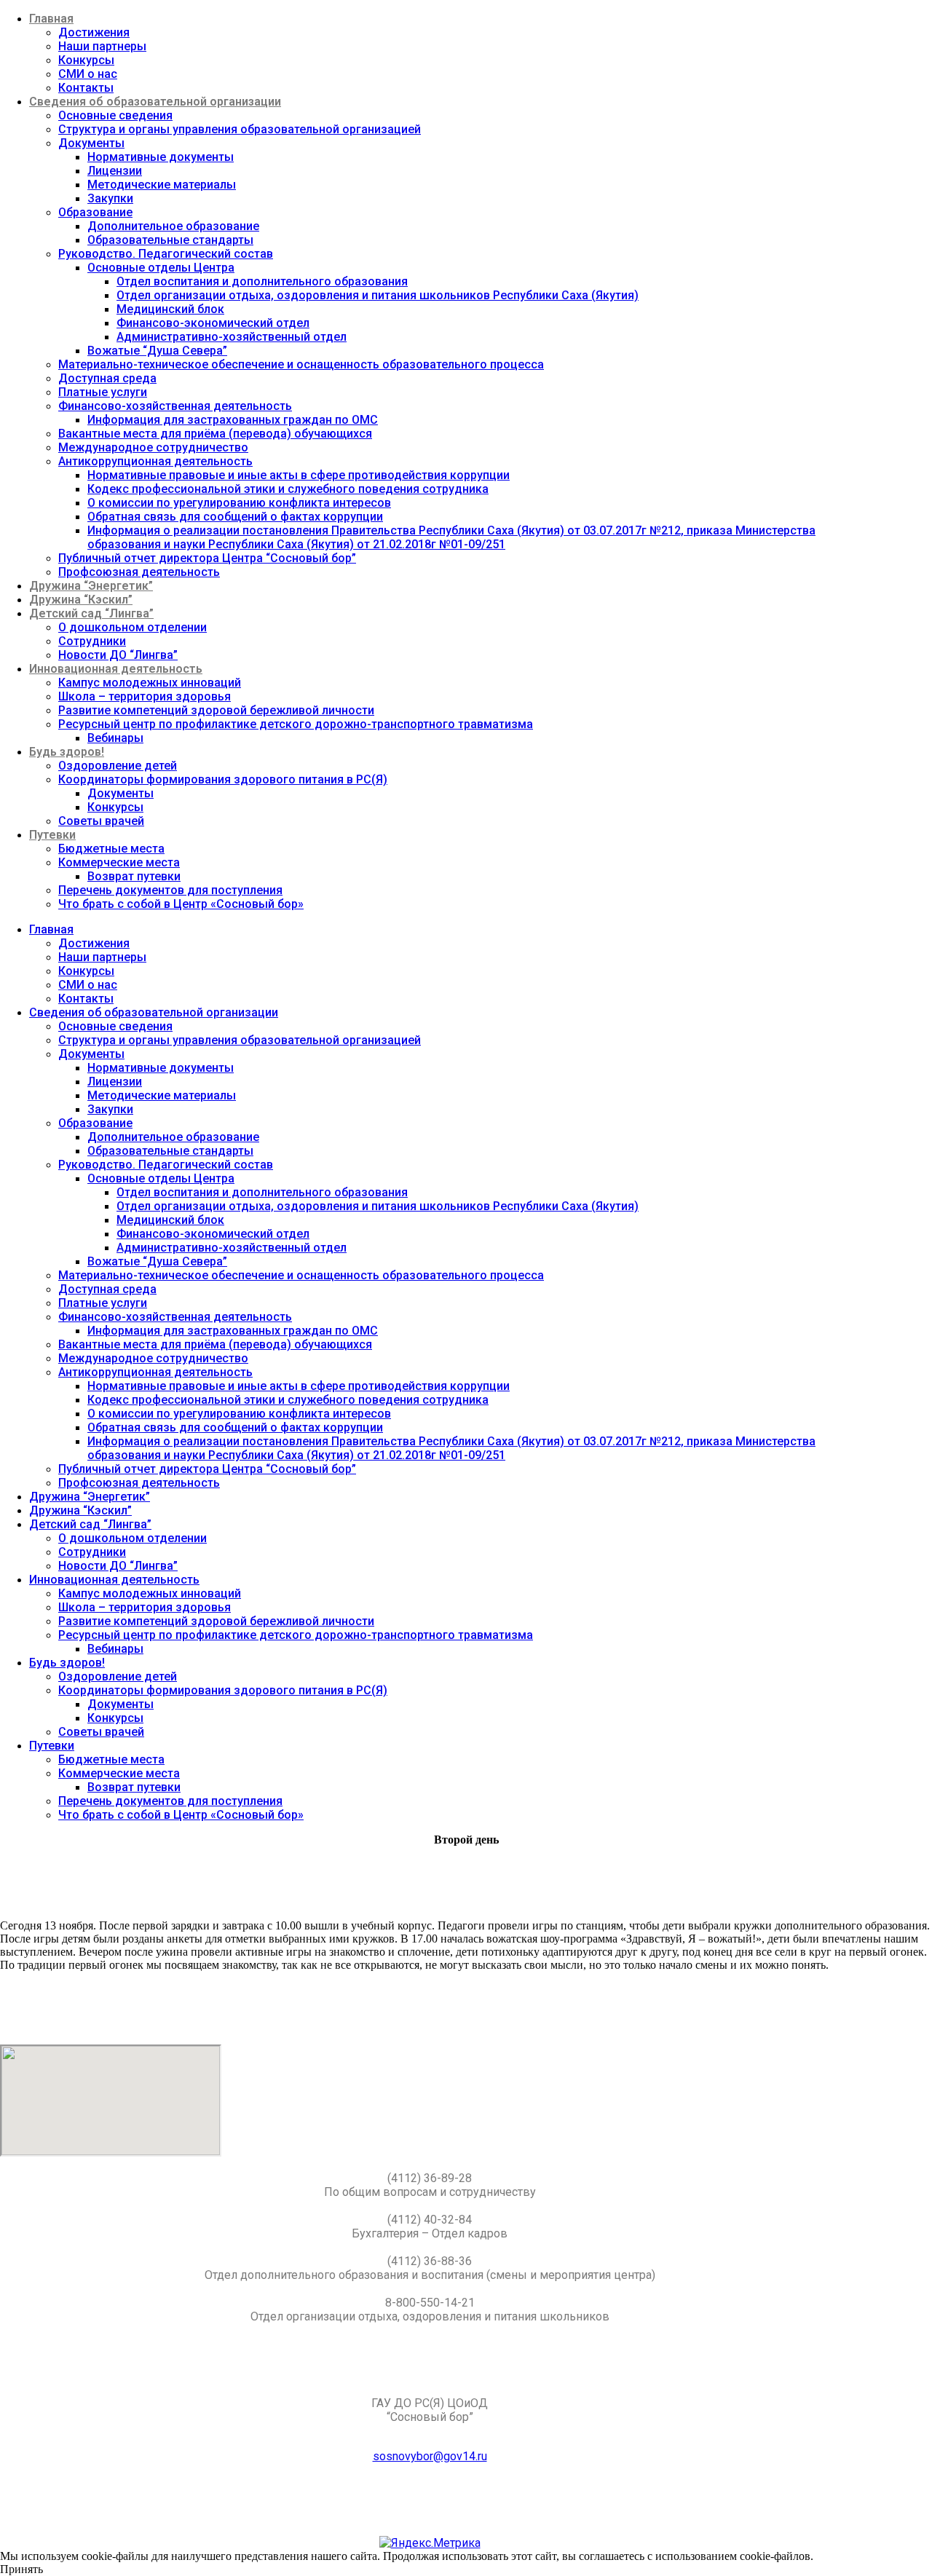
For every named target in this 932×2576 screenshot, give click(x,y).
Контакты (86, 88)
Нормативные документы (161, 157)
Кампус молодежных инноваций (150, 683)
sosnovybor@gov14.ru (430, 2456)
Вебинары (115, 738)
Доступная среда (107, 378)
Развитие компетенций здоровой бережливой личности (216, 710)
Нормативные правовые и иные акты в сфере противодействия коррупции (299, 475)
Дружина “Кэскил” (81, 600)
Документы (91, 143)
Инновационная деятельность (116, 669)
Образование (95, 212)
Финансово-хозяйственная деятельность (175, 406)
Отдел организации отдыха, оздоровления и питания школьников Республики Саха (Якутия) (378, 295)
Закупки (110, 198)
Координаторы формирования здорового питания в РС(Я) (223, 779)
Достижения (94, 32)
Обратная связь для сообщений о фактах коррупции (235, 517)
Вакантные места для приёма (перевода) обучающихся (215, 434)
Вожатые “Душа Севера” (157, 351)
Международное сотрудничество (153, 447)
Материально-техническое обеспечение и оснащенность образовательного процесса (301, 364)
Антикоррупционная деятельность (155, 461)
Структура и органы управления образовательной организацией (240, 129)
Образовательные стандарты (170, 240)
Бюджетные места (111, 849)
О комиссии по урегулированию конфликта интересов (239, 503)
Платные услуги (103, 392)
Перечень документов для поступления (170, 890)
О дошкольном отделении (133, 627)
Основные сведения (115, 115)
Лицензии (115, 171)
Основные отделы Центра (161, 268)
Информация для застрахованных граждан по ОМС (233, 420)
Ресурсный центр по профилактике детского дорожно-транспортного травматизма (296, 724)
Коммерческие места (119, 862)
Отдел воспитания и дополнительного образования (262, 281)
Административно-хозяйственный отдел (232, 337)
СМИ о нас (88, 74)
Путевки (52, 835)
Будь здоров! (67, 752)
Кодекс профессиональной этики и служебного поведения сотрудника (288, 489)
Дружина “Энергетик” (91, 586)
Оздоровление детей (118, 766)
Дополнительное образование (173, 226)
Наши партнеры (102, 46)
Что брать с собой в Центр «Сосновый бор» (181, 904)
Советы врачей (101, 821)
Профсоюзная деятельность (139, 572)
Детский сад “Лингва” (91, 613)
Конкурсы (86, 60)
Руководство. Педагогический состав (166, 254)
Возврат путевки (134, 876)
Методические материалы (162, 185)
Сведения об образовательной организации (155, 102)
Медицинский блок (170, 309)
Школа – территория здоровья (145, 696)
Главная (51, 19)
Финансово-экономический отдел (213, 323)
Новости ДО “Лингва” (118, 655)
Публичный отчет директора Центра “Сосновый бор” (207, 558)
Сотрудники (92, 641)
